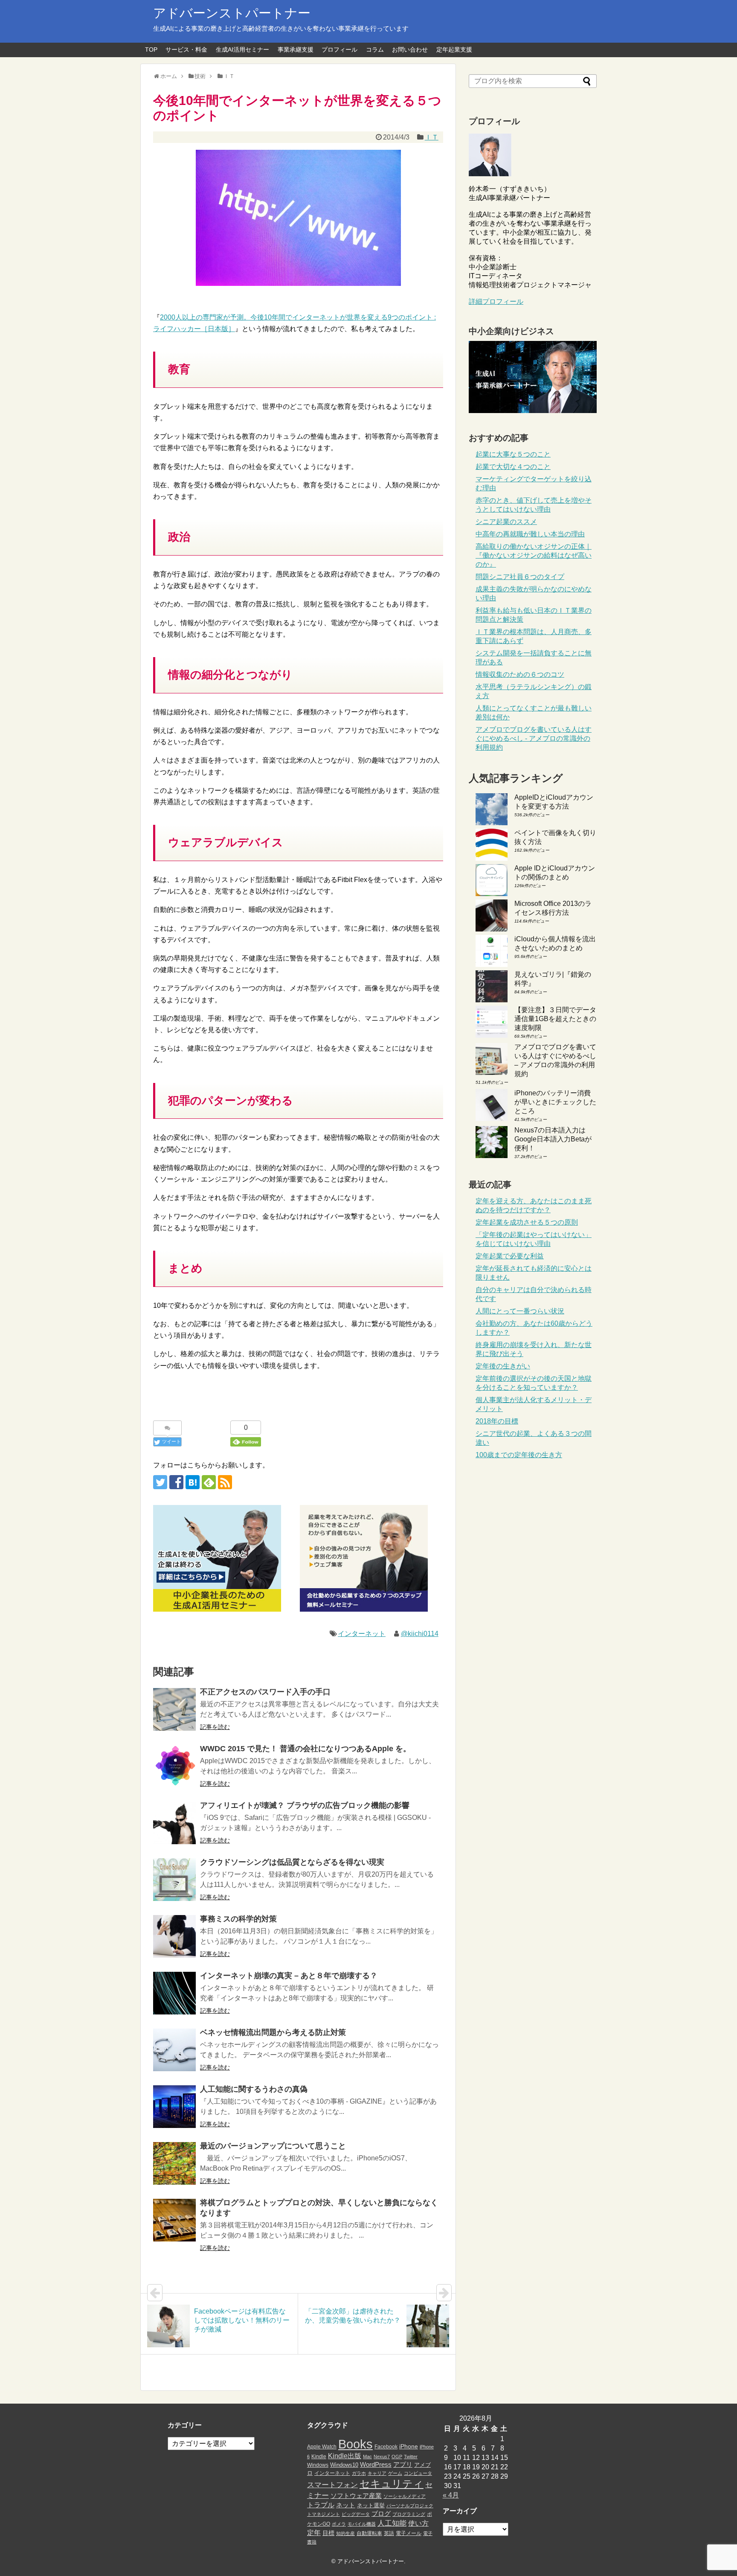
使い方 (418, 2523)
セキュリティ (392, 2484)
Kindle (319, 2457)
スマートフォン (332, 2485)
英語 (389, 2533)
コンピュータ (418, 2473)
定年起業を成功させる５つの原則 (527, 1222)
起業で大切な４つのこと (513, 467)
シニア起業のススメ (506, 522)
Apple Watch (322, 2447)
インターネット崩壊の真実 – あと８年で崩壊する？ (289, 1976)
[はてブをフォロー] (193, 1482)
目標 (328, 2533)
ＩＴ (432, 137)
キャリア (377, 2473)
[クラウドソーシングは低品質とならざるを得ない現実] (174, 1880)
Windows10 (344, 2465)
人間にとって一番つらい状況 (520, 1311)
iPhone (409, 2446)
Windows (318, 2465)
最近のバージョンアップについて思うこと (273, 2146)
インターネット (362, 1634)
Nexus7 (382, 2457)
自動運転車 (369, 2533)
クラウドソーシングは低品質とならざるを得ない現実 (292, 1862)
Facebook (386, 2447)
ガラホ (359, 2473)
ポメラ (339, 2524)
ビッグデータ (356, 2514)
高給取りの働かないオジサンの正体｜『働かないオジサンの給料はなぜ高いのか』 (534, 555)
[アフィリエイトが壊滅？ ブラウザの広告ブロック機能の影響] (174, 1823)
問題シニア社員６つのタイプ (520, 577)
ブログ (381, 2514)
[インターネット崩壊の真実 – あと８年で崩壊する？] (174, 1993)
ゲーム (395, 2473)
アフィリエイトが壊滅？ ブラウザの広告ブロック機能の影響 (305, 1805)
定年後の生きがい (503, 1366)
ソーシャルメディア (405, 2496)
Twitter (411, 2457)
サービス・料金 (186, 49)
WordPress (376, 2465)
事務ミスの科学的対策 (238, 1919)
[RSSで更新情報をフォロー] (225, 1482)
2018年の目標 (497, 1421)
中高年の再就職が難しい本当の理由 (530, 534)
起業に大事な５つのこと (513, 454)
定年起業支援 (454, 49)
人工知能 (392, 2523)
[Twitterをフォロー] (160, 1482)
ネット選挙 (371, 2505)
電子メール (409, 2533)
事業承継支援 (296, 49)
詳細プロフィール (496, 301)
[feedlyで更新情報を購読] (209, 1482)
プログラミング (409, 2514)
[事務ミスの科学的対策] (174, 1936)
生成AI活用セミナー (242, 49)
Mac (367, 2457)
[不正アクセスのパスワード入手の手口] (174, 1709)
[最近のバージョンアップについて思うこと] (174, 2163)
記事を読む (215, 1727)
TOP (151, 49)
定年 (314, 2532)
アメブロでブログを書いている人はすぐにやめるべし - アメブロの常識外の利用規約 (534, 738)
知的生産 (345, 2533)
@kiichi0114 (420, 1634)
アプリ (403, 2465)
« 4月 (451, 2495)
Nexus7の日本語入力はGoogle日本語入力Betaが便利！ (553, 1139)
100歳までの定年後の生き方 (519, 1455)
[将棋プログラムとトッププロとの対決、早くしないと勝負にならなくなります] (174, 2220)
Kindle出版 (345, 2456)
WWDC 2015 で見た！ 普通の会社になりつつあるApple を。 (305, 1749)
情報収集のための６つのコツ (520, 674)
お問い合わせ (410, 49)
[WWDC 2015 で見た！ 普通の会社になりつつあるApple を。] (174, 1766)
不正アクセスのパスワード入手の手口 (265, 1692)
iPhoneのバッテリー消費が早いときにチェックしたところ (555, 1102)
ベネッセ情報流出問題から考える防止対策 (273, 2032)
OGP (397, 2457)
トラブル (321, 2505)
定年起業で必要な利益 (510, 1256)
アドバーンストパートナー (232, 13)
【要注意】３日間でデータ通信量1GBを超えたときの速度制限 (555, 1019)
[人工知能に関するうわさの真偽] (174, 2107)
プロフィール (339, 49)
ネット (346, 2505)
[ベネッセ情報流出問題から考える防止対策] (174, 2050)
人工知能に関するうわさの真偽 (254, 2089)
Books (355, 2444)
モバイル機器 (362, 2524)
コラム (375, 49)
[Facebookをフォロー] (176, 1482)
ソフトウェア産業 (356, 2496)
